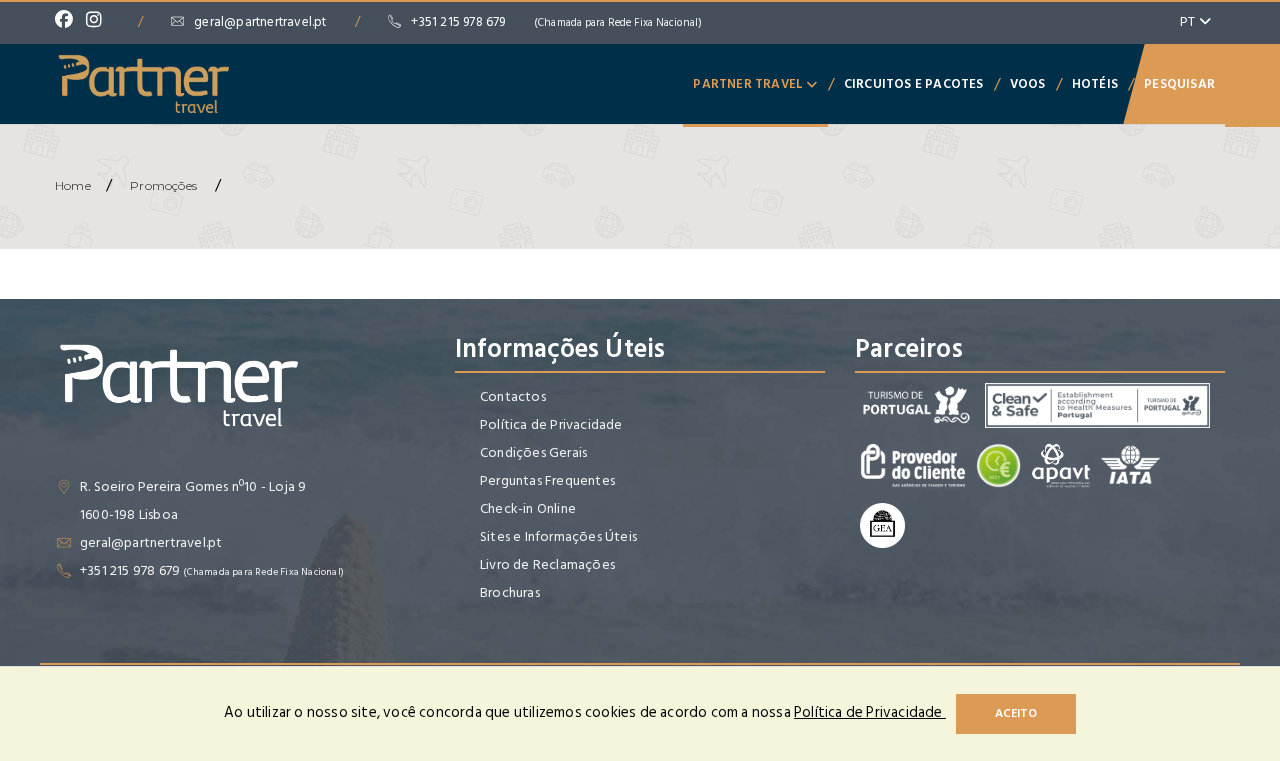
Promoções (163, 185)
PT (1189, 21)
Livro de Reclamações (547, 564)
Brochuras (510, 592)
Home (73, 185)
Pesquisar (1179, 84)
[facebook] (69, 22)
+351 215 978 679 (556, 22)
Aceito (1016, 713)
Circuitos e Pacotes (914, 84)
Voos (1028, 84)
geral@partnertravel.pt (260, 22)
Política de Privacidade (551, 424)
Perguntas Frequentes (547, 480)
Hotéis (1095, 84)
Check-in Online (528, 508)
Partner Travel (749, 84)
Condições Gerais (533, 452)
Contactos (513, 396)
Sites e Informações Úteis (558, 536)
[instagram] (99, 22)
